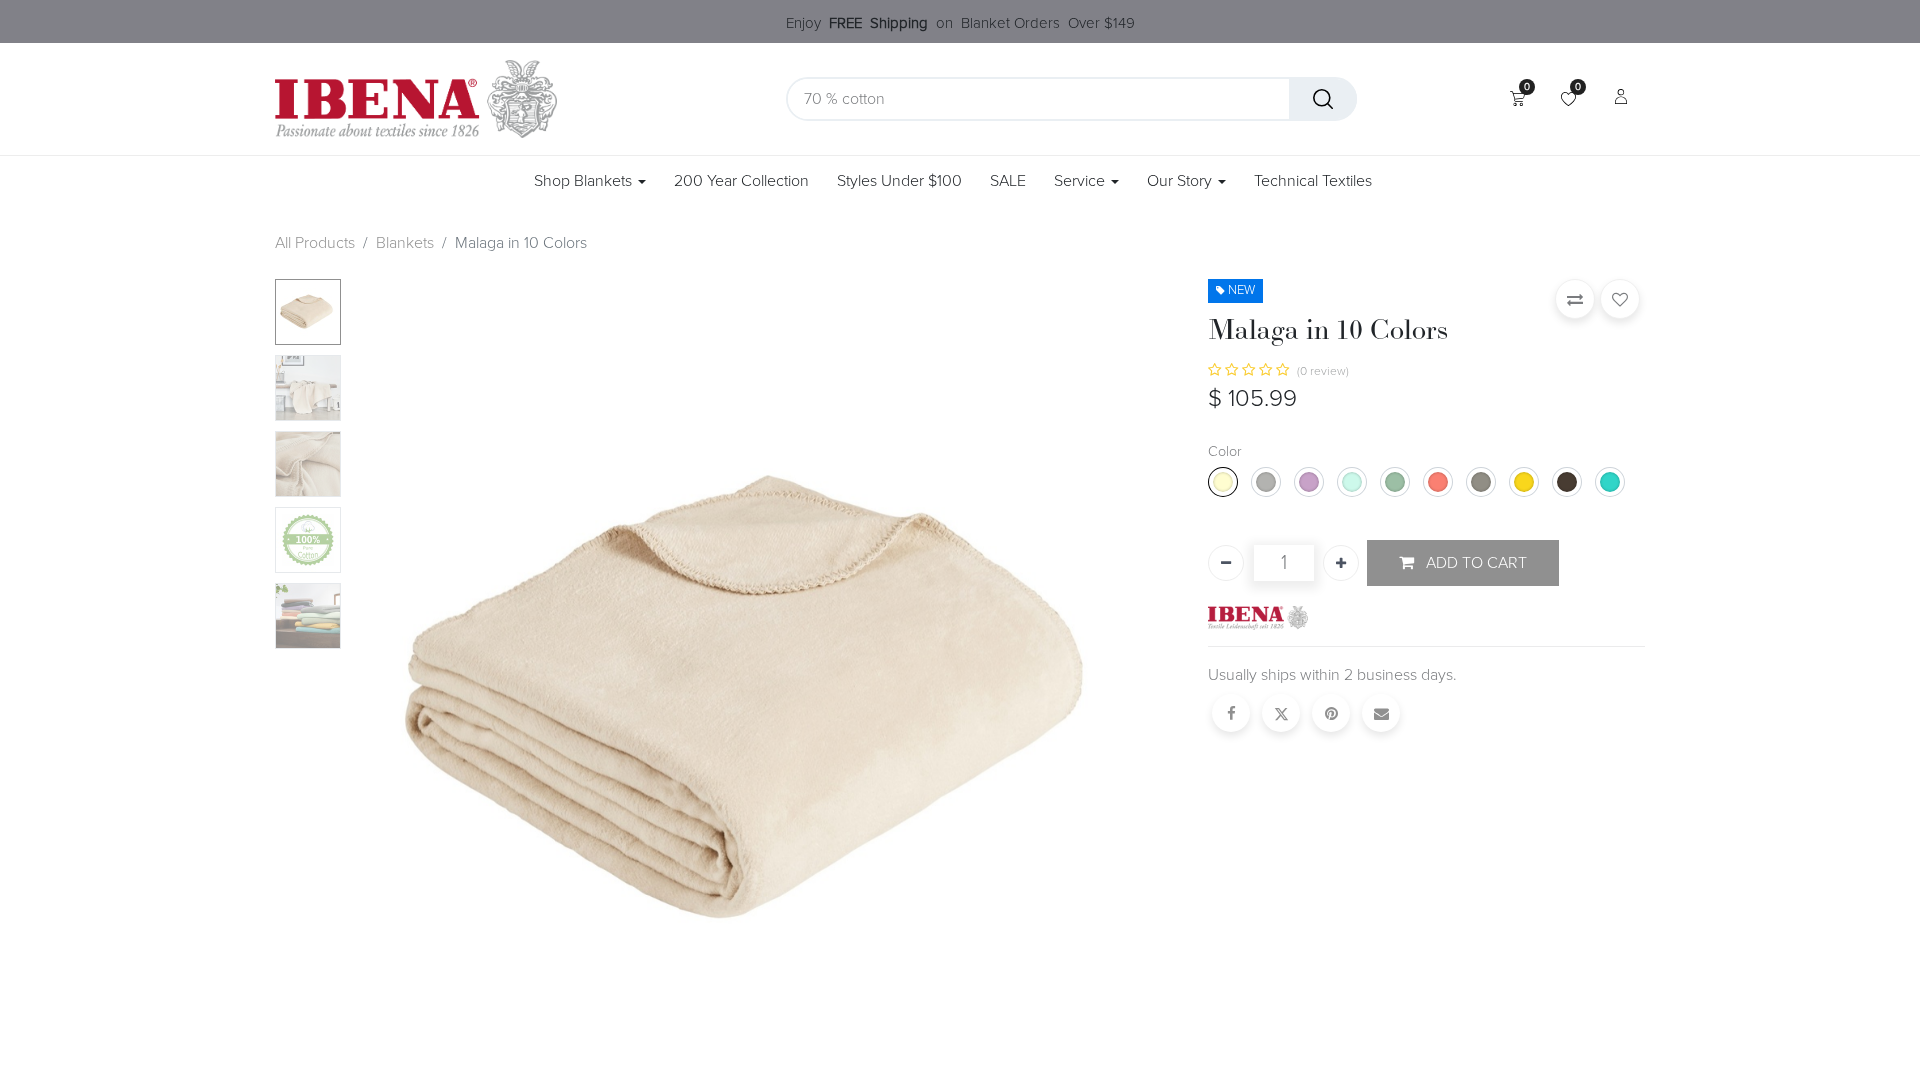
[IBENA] (1258, 617)
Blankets (405, 243)
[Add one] (1341, 563)
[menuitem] (741, 181)
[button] (411, 698)
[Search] (1323, 99)
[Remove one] (1226, 563)
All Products (315, 243)
